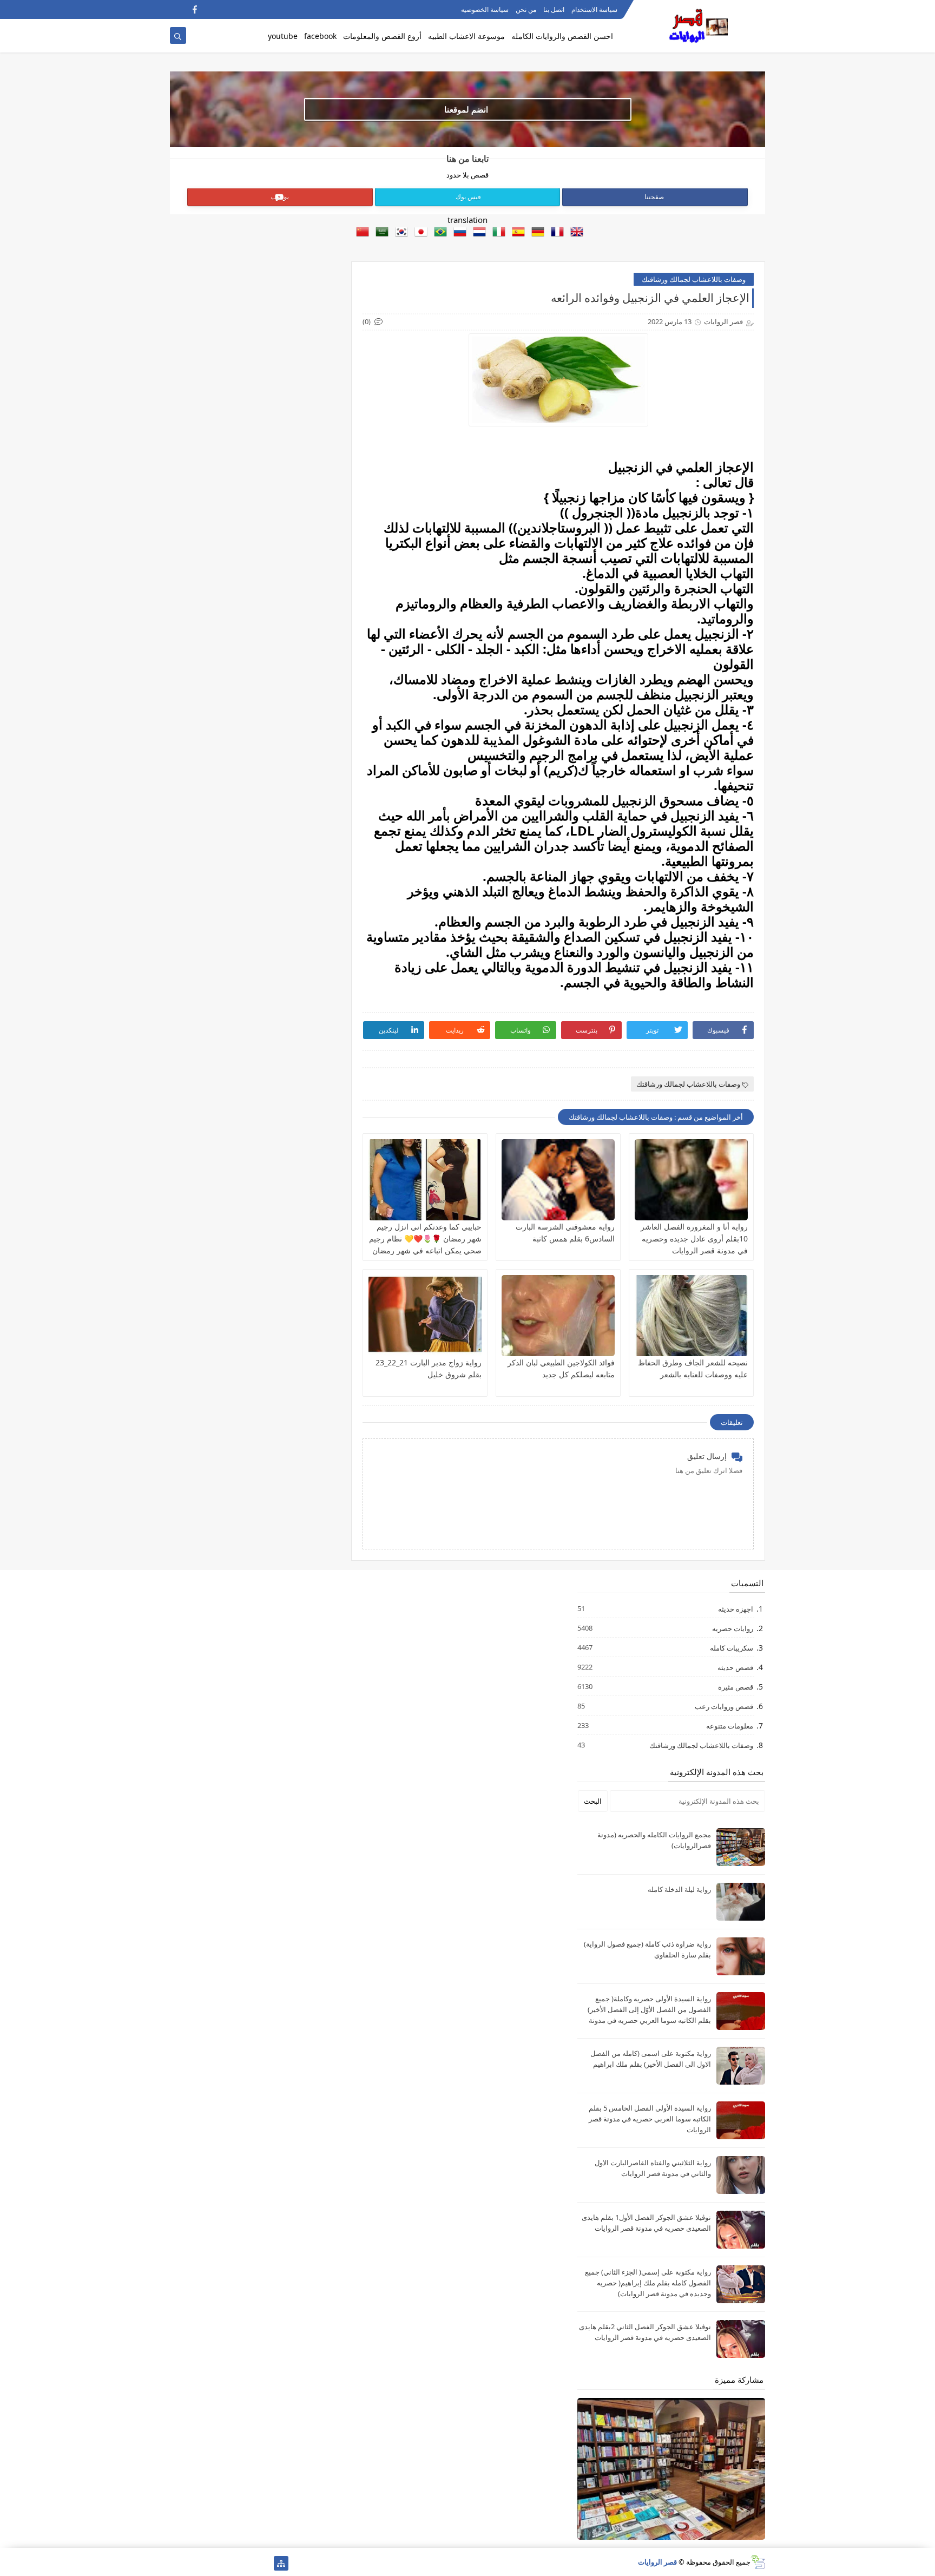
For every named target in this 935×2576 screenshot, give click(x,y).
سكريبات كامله (731, 1648)
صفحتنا (654, 197)
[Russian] (458, 233)
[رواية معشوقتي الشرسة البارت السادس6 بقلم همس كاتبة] (558, 1180)
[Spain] (516, 233)
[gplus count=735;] (229, 2563)
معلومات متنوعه (729, 1726)
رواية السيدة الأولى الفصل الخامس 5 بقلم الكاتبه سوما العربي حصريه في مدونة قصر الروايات (650, 2119)
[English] (575, 233)
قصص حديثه (735, 1667)
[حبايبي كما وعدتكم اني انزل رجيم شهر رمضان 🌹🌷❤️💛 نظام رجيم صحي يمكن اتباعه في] (425, 1180)
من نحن (526, 9)
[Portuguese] (438, 233)
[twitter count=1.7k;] (246, 2563)
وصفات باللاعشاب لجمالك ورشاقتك (694, 279)
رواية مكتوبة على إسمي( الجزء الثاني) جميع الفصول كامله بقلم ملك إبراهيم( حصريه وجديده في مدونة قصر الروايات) (648, 2283)
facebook (320, 36)
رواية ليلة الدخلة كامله (679, 1889)
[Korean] (399, 233)
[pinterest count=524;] (195, 2563)
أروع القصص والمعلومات (382, 36)
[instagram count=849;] (177, 2563)
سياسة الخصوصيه (485, 9)
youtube (283, 36)
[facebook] (195, 9)
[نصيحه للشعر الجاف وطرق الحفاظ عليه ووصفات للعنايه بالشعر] (691, 1316)
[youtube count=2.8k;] (212, 2563)
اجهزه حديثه (735, 1609)
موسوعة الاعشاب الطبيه (466, 36)
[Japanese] (419, 233)
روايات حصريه (732, 1628)
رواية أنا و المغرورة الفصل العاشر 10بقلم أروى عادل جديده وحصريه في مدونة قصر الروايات (694, 1238)
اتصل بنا (554, 9)
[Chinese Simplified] (360, 233)
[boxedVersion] (177, 9)
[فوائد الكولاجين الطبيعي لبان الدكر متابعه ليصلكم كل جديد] (558, 1316)
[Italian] (497, 233)
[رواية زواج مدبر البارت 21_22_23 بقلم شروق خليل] (425, 1316)
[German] (536, 233)
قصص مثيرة (735, 1687)
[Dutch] (477, 233)
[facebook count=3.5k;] (264, 2563)
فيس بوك (468, 197)
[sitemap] (281, 2563)
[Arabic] (380, 233)
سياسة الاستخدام (594, 9)
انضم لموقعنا (466, 109)
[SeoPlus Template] (758, 2562)
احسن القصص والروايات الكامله (562, 36)
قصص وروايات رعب (723, 1706)
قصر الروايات (657, 2562)
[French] (555, 233)
